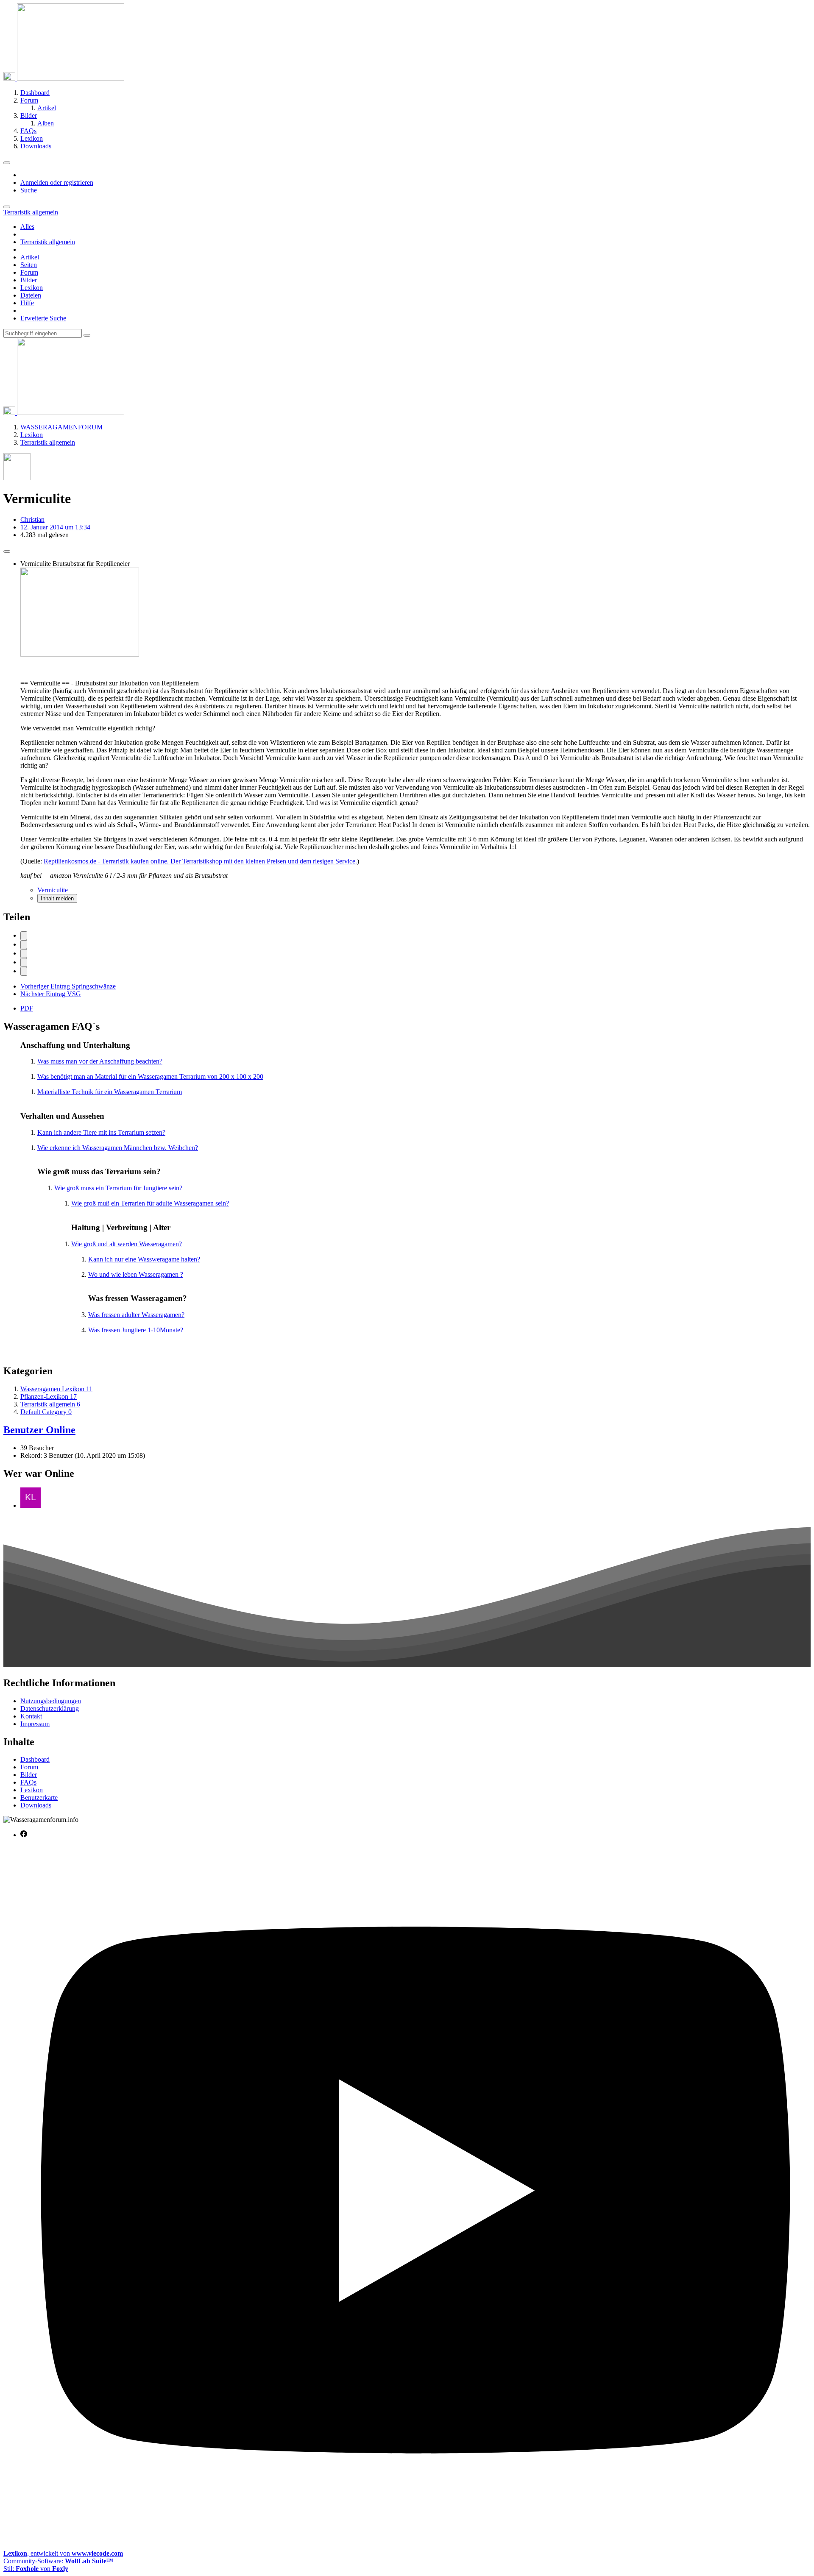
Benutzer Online (39, 1430)
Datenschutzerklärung (50, 1709)
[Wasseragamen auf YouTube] (415, 2539)
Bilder (29, 280)
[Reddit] (24, 954)
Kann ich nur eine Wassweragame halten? (144, 1259)
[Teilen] (7, 551)
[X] (24, 945)
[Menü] (7, 163)
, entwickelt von (63, 2553)
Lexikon (32, 288)
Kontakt (31, 1716)
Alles (27, 227)
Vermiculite (53, 890)
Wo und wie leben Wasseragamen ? (136, 1274)
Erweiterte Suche (43, 318)
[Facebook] (24, 936)
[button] (24, 962)
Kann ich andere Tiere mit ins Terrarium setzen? (101, 1132)
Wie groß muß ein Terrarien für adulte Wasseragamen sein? (150, 1203)
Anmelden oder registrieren (57, 182)
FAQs (28, 1782)
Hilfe (27, 303)
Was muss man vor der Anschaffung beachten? (100, 1061)
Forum (29, 272)
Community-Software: (58, 2561)
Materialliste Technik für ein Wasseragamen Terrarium (110, 1092)
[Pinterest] (24, 971)
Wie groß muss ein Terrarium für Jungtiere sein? (118, 1188)
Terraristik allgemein (48, 242)
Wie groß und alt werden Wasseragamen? (127, 1244)
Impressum (35, 1724)
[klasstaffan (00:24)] (31, 1505)
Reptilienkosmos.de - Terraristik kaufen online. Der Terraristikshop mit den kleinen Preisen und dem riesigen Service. (200, 861)
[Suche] (7, 207)
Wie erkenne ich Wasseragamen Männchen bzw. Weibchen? (118, 1148)
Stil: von (36, 2569)
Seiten (29, 265)
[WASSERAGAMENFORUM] (64, 78)
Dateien (31, 295)
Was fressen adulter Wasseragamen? (136, 1315)
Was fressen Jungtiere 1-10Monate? (136, 1330)
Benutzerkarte (39, 1798)
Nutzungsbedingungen (51, 1701)
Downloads (36, 1805)
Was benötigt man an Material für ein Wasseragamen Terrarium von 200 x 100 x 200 (150, 1076)
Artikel (30, 257)
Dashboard (35, 1759)
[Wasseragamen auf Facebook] (24, 1835)
